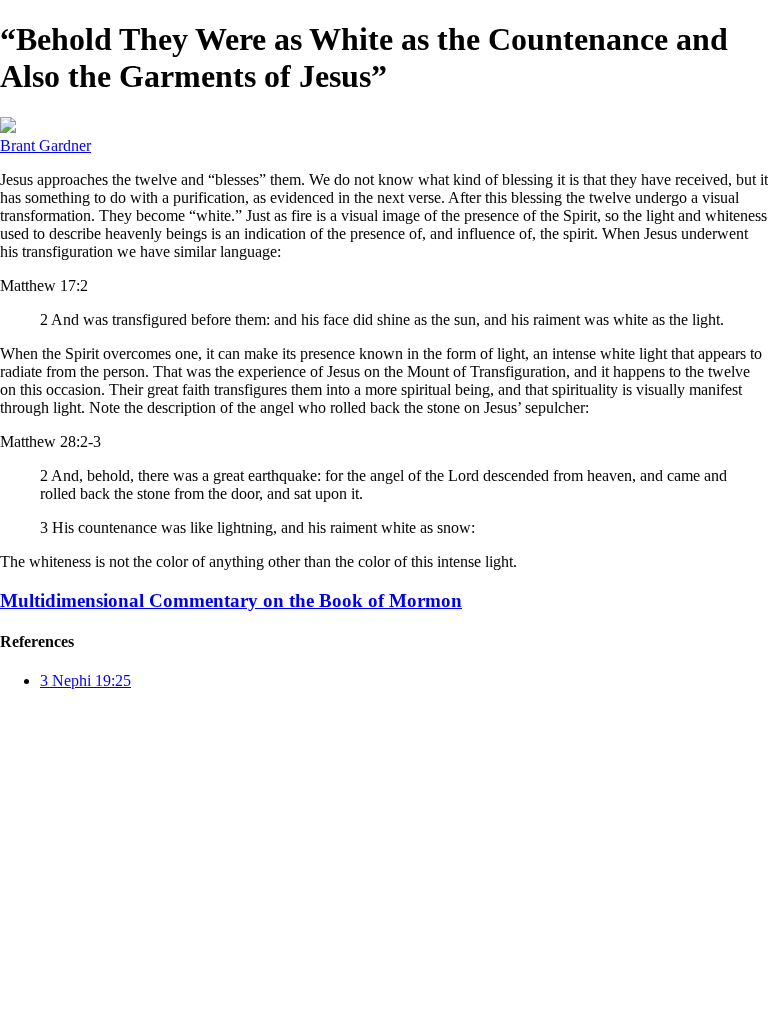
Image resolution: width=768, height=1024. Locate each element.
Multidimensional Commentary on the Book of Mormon (231, 600)
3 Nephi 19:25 (85, 680)
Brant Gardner (45, 145)
